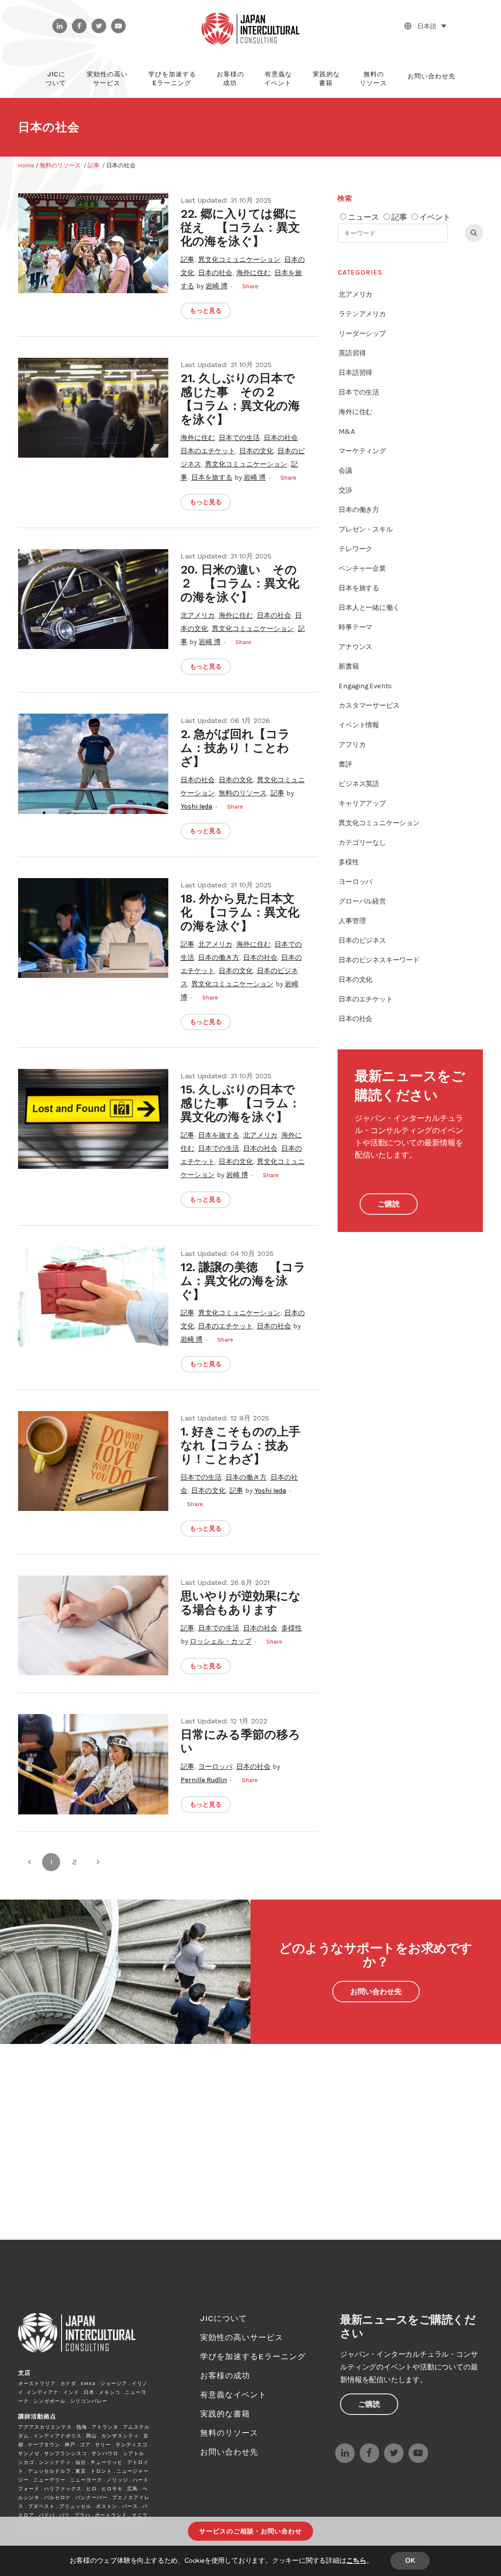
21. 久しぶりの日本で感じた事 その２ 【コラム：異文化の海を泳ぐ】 (240, 399)
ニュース (364, 217)
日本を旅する (212, 477)
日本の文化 (256, 451)
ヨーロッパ (215, 1767)
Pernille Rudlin (204, 1780)
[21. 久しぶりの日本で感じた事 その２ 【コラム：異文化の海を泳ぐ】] (93, 408)
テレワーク (355, 549)
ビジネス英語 (359, 784)
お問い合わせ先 (376, 1992)
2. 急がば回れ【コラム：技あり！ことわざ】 (235, 748)
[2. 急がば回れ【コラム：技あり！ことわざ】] (93, 764)
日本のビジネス (362, 940)
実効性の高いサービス (242, 2337)
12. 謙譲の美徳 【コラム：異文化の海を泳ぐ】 (243, 1281)
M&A (346, 431)
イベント (435, 217)
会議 (345, 471)
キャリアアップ (362, 803)
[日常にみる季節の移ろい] (93, 1764)
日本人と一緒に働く (369, 608)
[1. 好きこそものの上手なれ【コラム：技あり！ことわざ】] (93, 1461)
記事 (93, 165)
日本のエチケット (208, 451)
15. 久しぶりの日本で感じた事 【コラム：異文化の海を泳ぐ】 (240, 1103)
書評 (345, 764)
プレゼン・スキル (365, 529)
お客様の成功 (225, 2376)
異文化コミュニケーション (239, 260)
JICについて (224, 2318)
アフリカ (352, 745)
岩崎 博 (216, 286)
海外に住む (253, 273)
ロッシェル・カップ (221, 1641)
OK (410, 2561)
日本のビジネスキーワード (379, 960)
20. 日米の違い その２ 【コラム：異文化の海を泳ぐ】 (240, 583)
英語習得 (352, 353)
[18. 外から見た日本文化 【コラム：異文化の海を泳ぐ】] (93, 928)
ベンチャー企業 (362, 569)
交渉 (345, 490)
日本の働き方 (219, 958)
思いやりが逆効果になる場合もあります (241, 1603)
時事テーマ (355, 627)
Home (26, 165)
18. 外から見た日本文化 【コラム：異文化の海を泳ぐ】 (240, 912)
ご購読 (389, 1204)
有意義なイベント (233, 2395)
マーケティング (362, 451)
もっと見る (206, 311)
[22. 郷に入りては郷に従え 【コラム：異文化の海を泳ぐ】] (93, 243)
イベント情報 (359, 725)
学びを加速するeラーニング (253, 2356)
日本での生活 (239, 438)
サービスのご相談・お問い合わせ (250, 2531)
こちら (356, 2561)
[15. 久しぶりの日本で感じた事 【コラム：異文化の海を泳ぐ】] (93, 1119)
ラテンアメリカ (362, 314)
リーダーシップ (362, 334)
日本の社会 (215, 273)
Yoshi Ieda (196, 806)
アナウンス (355, 647)
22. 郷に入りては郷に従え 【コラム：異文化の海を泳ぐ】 (240, 228)
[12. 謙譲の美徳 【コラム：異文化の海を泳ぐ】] (93, 1297)
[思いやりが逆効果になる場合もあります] (93, 1625)
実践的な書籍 (225, 2414)
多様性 (292, 1628)
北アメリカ (198, 615)
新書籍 (349, 666)
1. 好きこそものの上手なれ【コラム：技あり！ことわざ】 (240, 1445)
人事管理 (352, 921)
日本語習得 (355, 373)
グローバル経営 (362, 901)
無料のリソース (60, 165)
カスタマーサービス (369, 706)
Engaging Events (365, 686)
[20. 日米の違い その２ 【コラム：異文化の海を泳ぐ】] (93, 599)
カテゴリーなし (362, 843)
